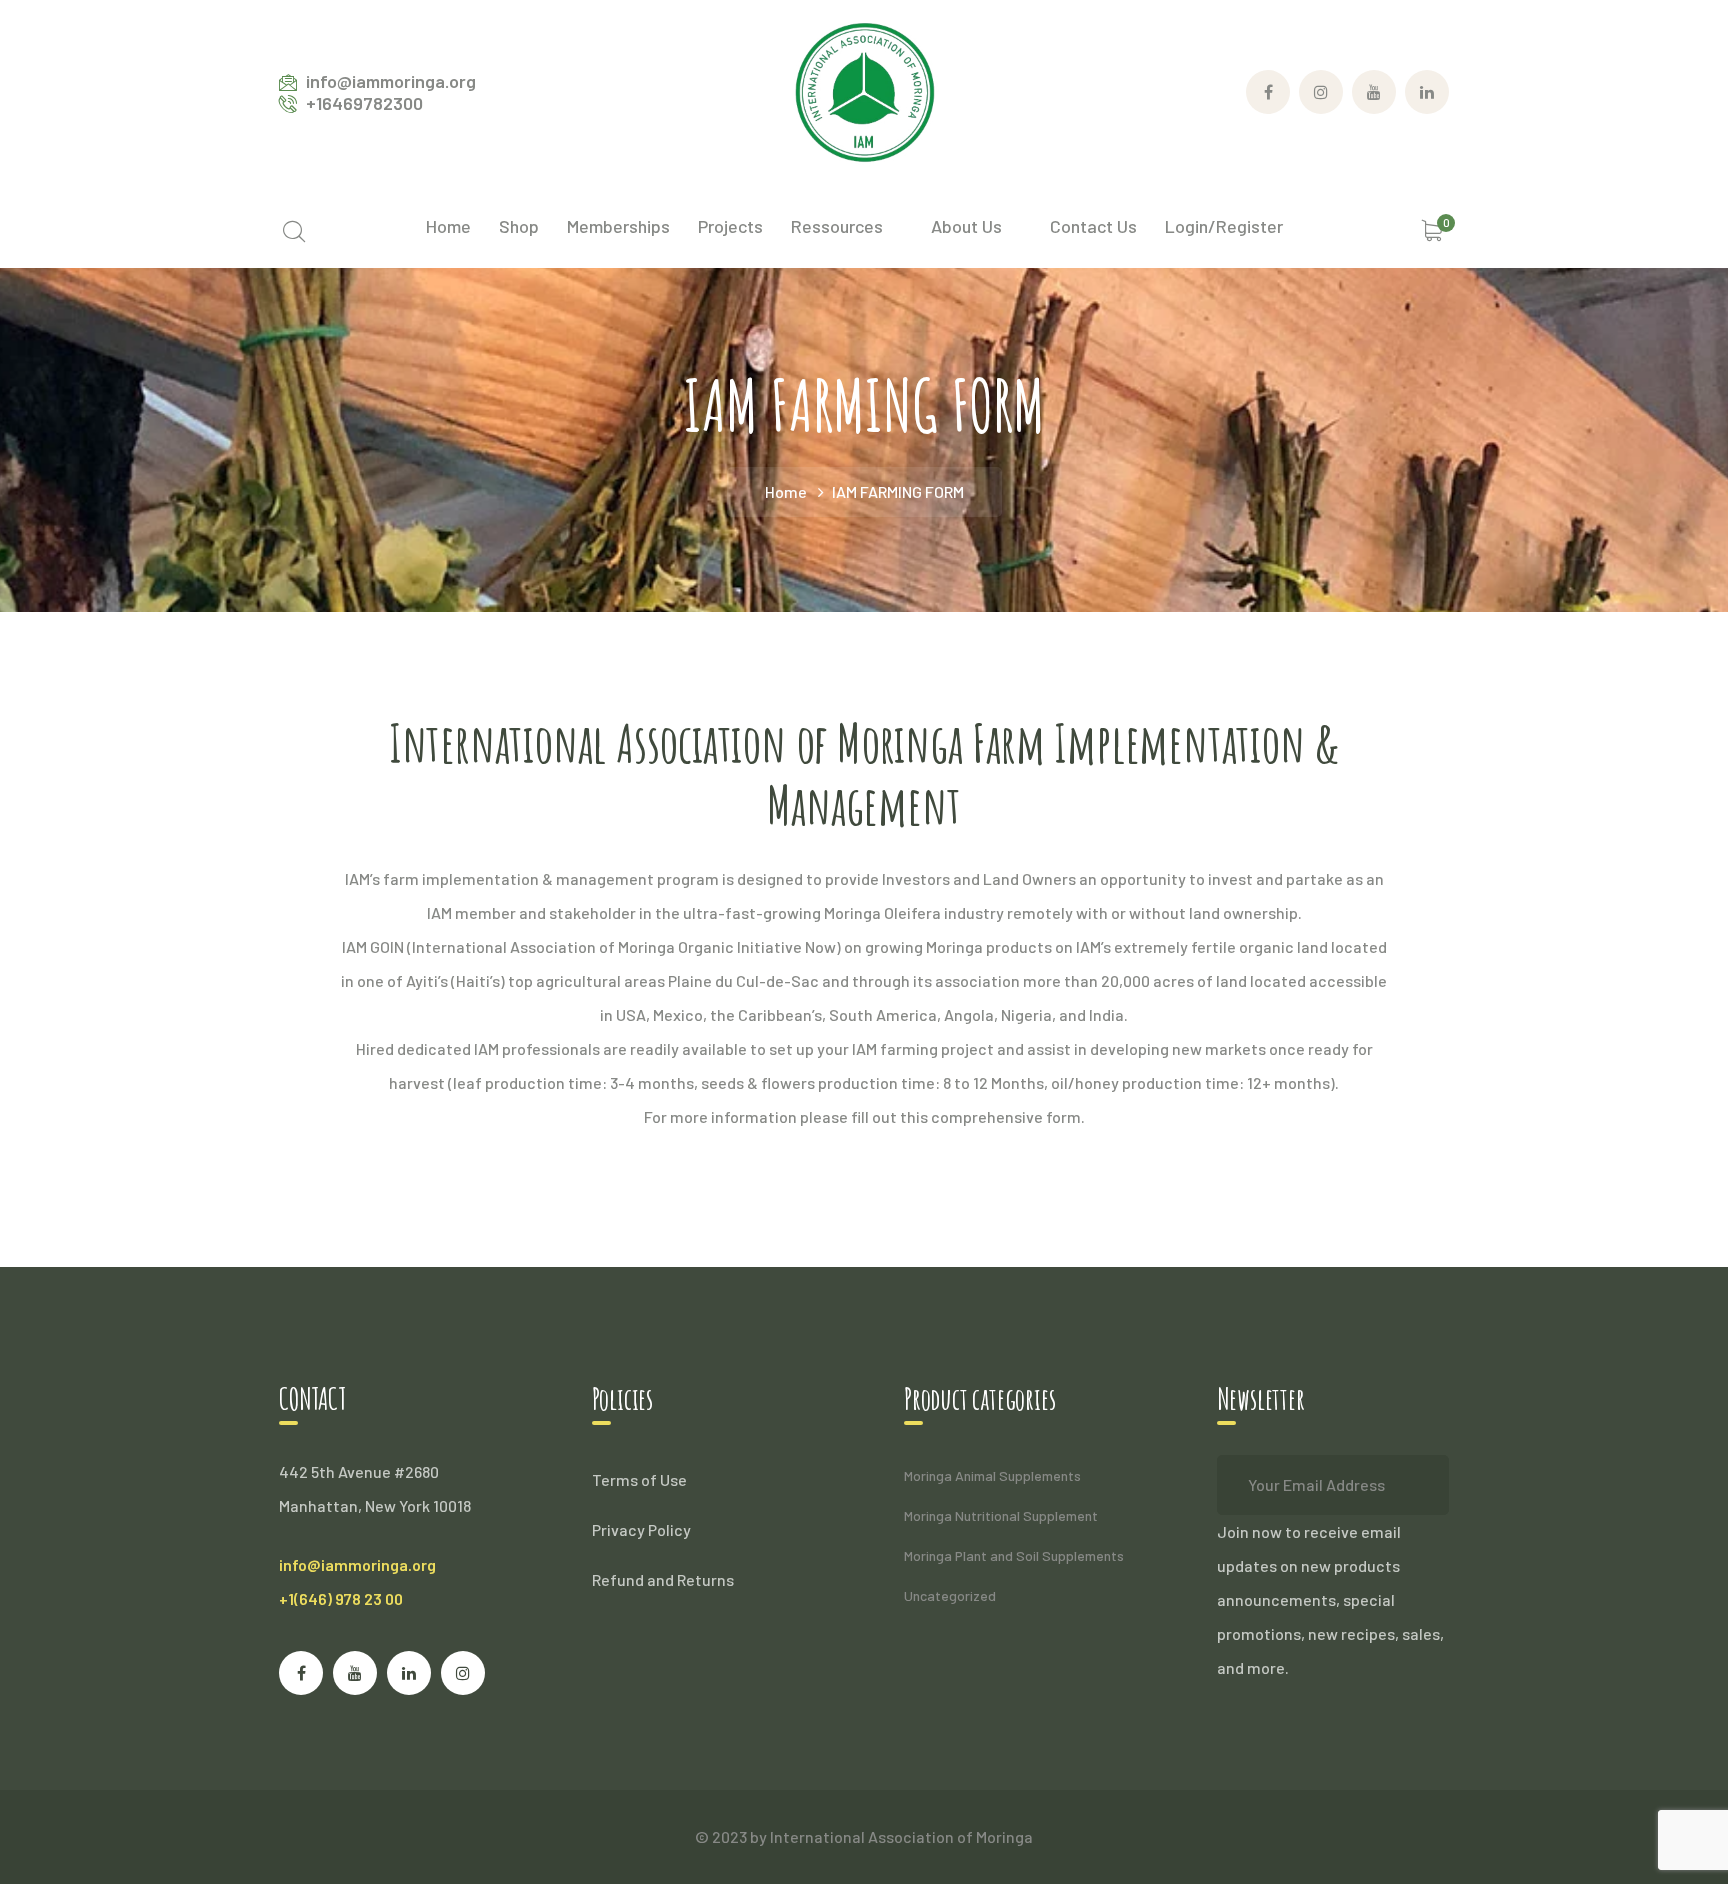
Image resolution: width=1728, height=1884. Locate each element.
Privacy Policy (641, 1529)
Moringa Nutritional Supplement (1001, 1515)
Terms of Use (639, 1479)
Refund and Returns (663, 1579)
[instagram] (463, 1673)
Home (786, 491)
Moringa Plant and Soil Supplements (1014, 1555)
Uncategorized (950, 1595)
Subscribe (1419, 1485)
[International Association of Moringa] (864, 89)
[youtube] (355, 1673)
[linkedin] (409, 1673)
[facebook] (301, 1673)
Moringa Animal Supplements (992, 1475)
